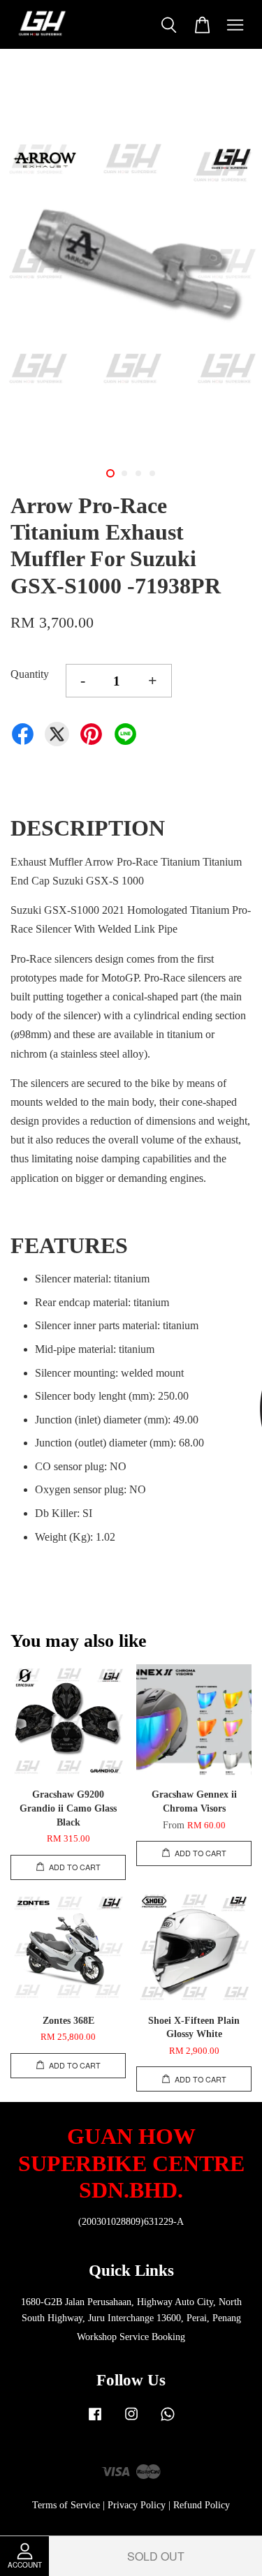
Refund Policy (202, 2505)
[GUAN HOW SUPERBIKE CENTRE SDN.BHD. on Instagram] (131, 2421)
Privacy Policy (137, 2505)
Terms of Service (66, 2505)
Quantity (30, 674)
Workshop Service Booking (131, 2337)
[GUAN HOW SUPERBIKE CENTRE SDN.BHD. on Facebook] (95, 2421)
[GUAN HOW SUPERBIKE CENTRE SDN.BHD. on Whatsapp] (168, 2421)
